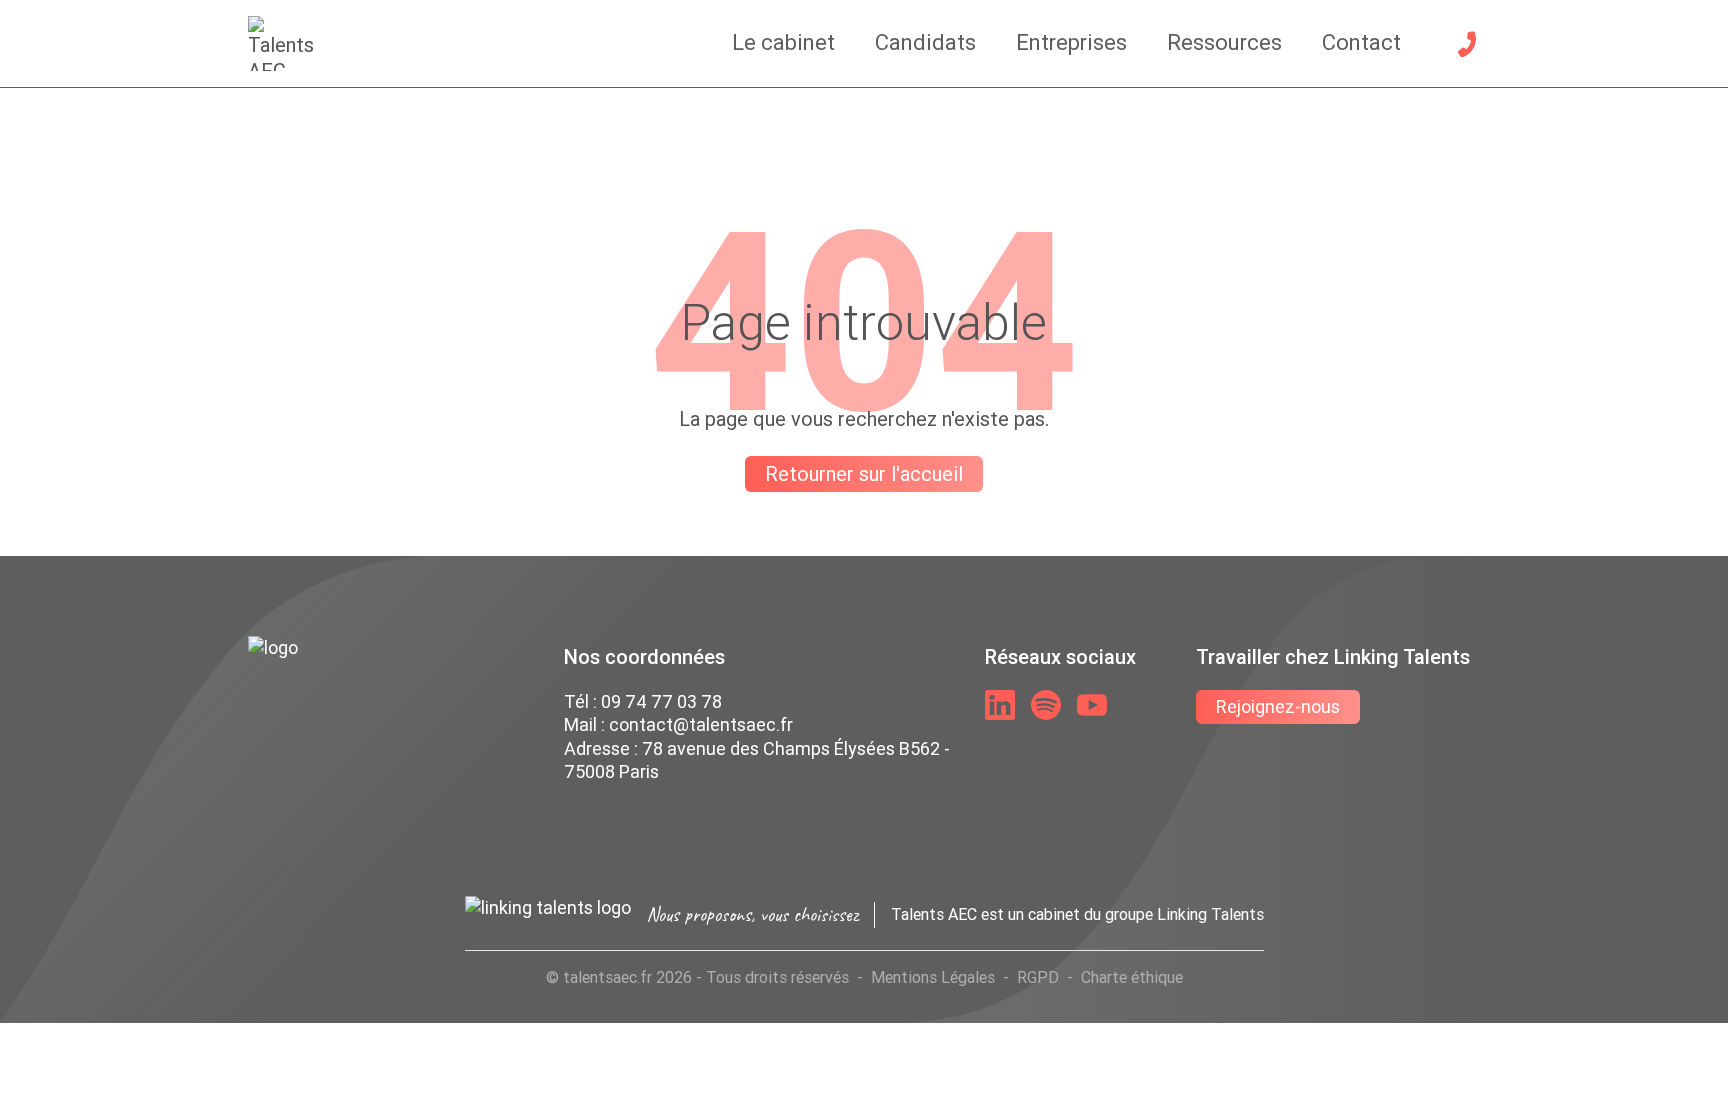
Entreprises (1071, 42)
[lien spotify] (1046, 705)
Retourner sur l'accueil (864, 473)
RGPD (1038, 977)
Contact (1361, 42)
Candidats (925, 42)
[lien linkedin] (1000, 705)
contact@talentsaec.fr (701, 724)
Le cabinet (783, 42)
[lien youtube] (1092, 705)
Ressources (1224, 42)
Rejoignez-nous (1278, 706)
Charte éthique (1132, 977)
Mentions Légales (933, 977)
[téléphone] (1467, 44)
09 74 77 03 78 (661, 701)
